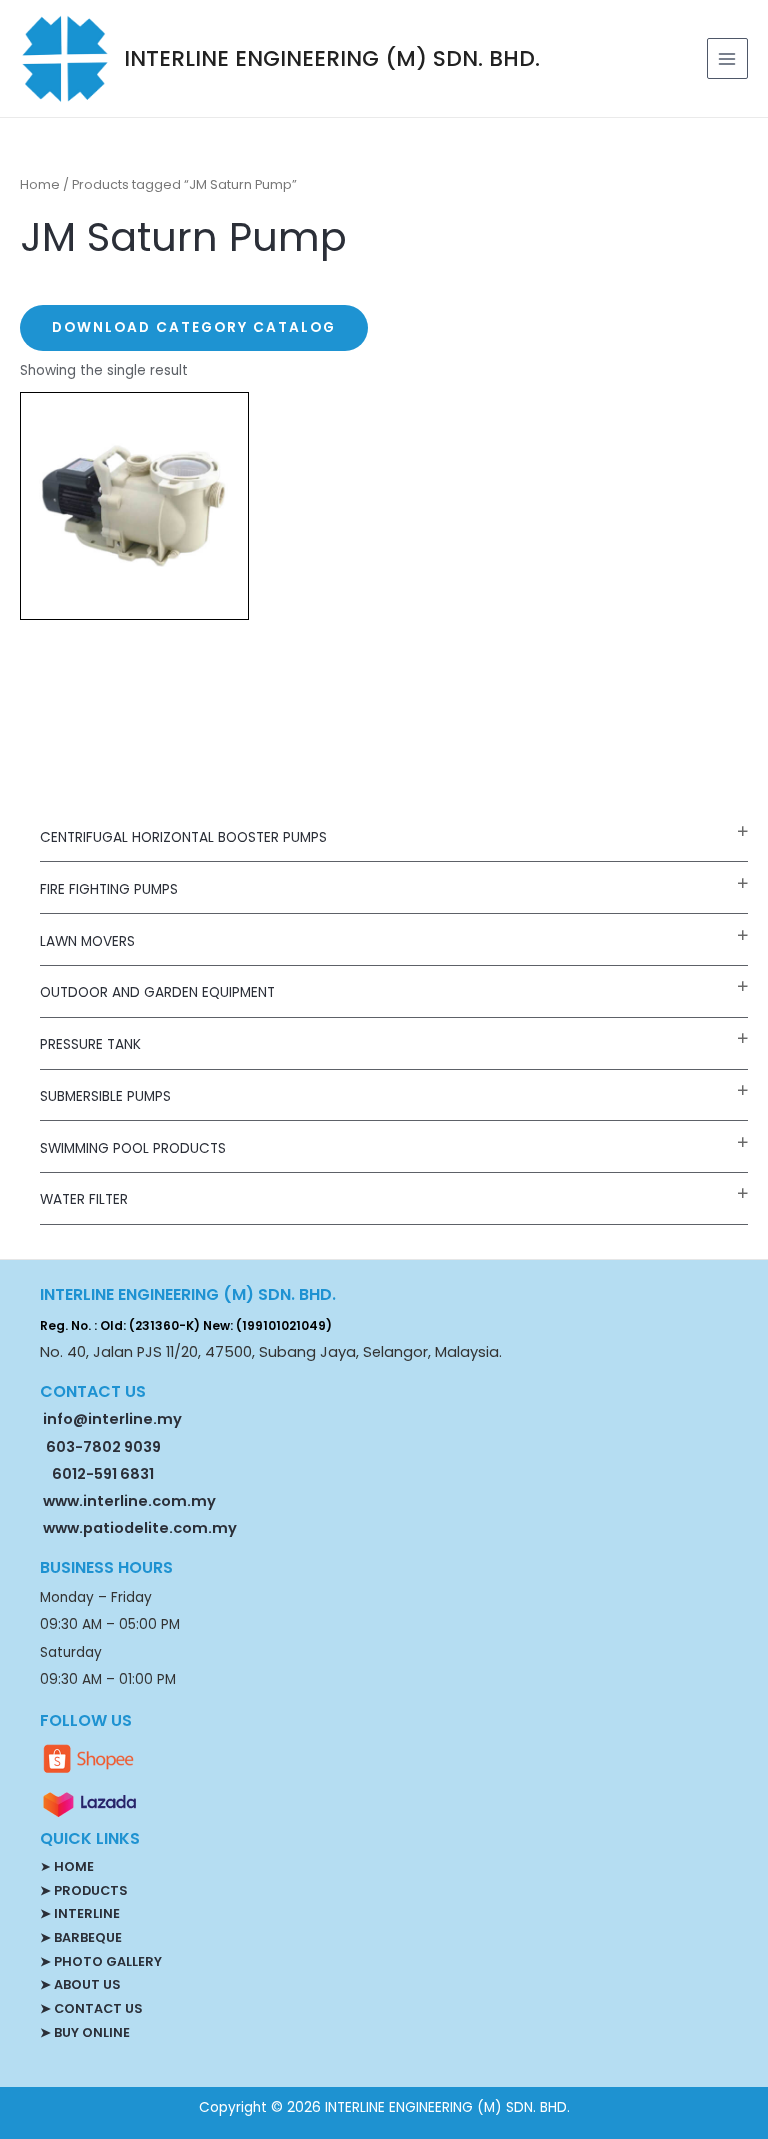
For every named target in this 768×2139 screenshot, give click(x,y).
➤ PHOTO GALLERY (101, 1961)
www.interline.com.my (129, 1501)
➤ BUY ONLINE (85, 2032)
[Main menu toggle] (727, 58)
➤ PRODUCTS (83, 1890)
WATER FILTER (84, 1199)
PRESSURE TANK (90, 1044)
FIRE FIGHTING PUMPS (109, 889)
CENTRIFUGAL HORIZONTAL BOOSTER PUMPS (183, 837)
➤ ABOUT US (80, 1984)
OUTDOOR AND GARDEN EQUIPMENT (157, 992)
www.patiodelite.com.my (138, 1528)
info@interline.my (111, 1419)
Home (40, 184)
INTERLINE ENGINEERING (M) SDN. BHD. (332, 58)
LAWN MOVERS (87, 941)
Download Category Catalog (194, 327)
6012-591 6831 (103, 1474)
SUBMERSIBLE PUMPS (105, 1096)
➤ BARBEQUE (81, 1937)
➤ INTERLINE (80, 1913)
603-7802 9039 (103, 1447)
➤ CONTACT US (91, 2008)
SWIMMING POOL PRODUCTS (133, 1148)
